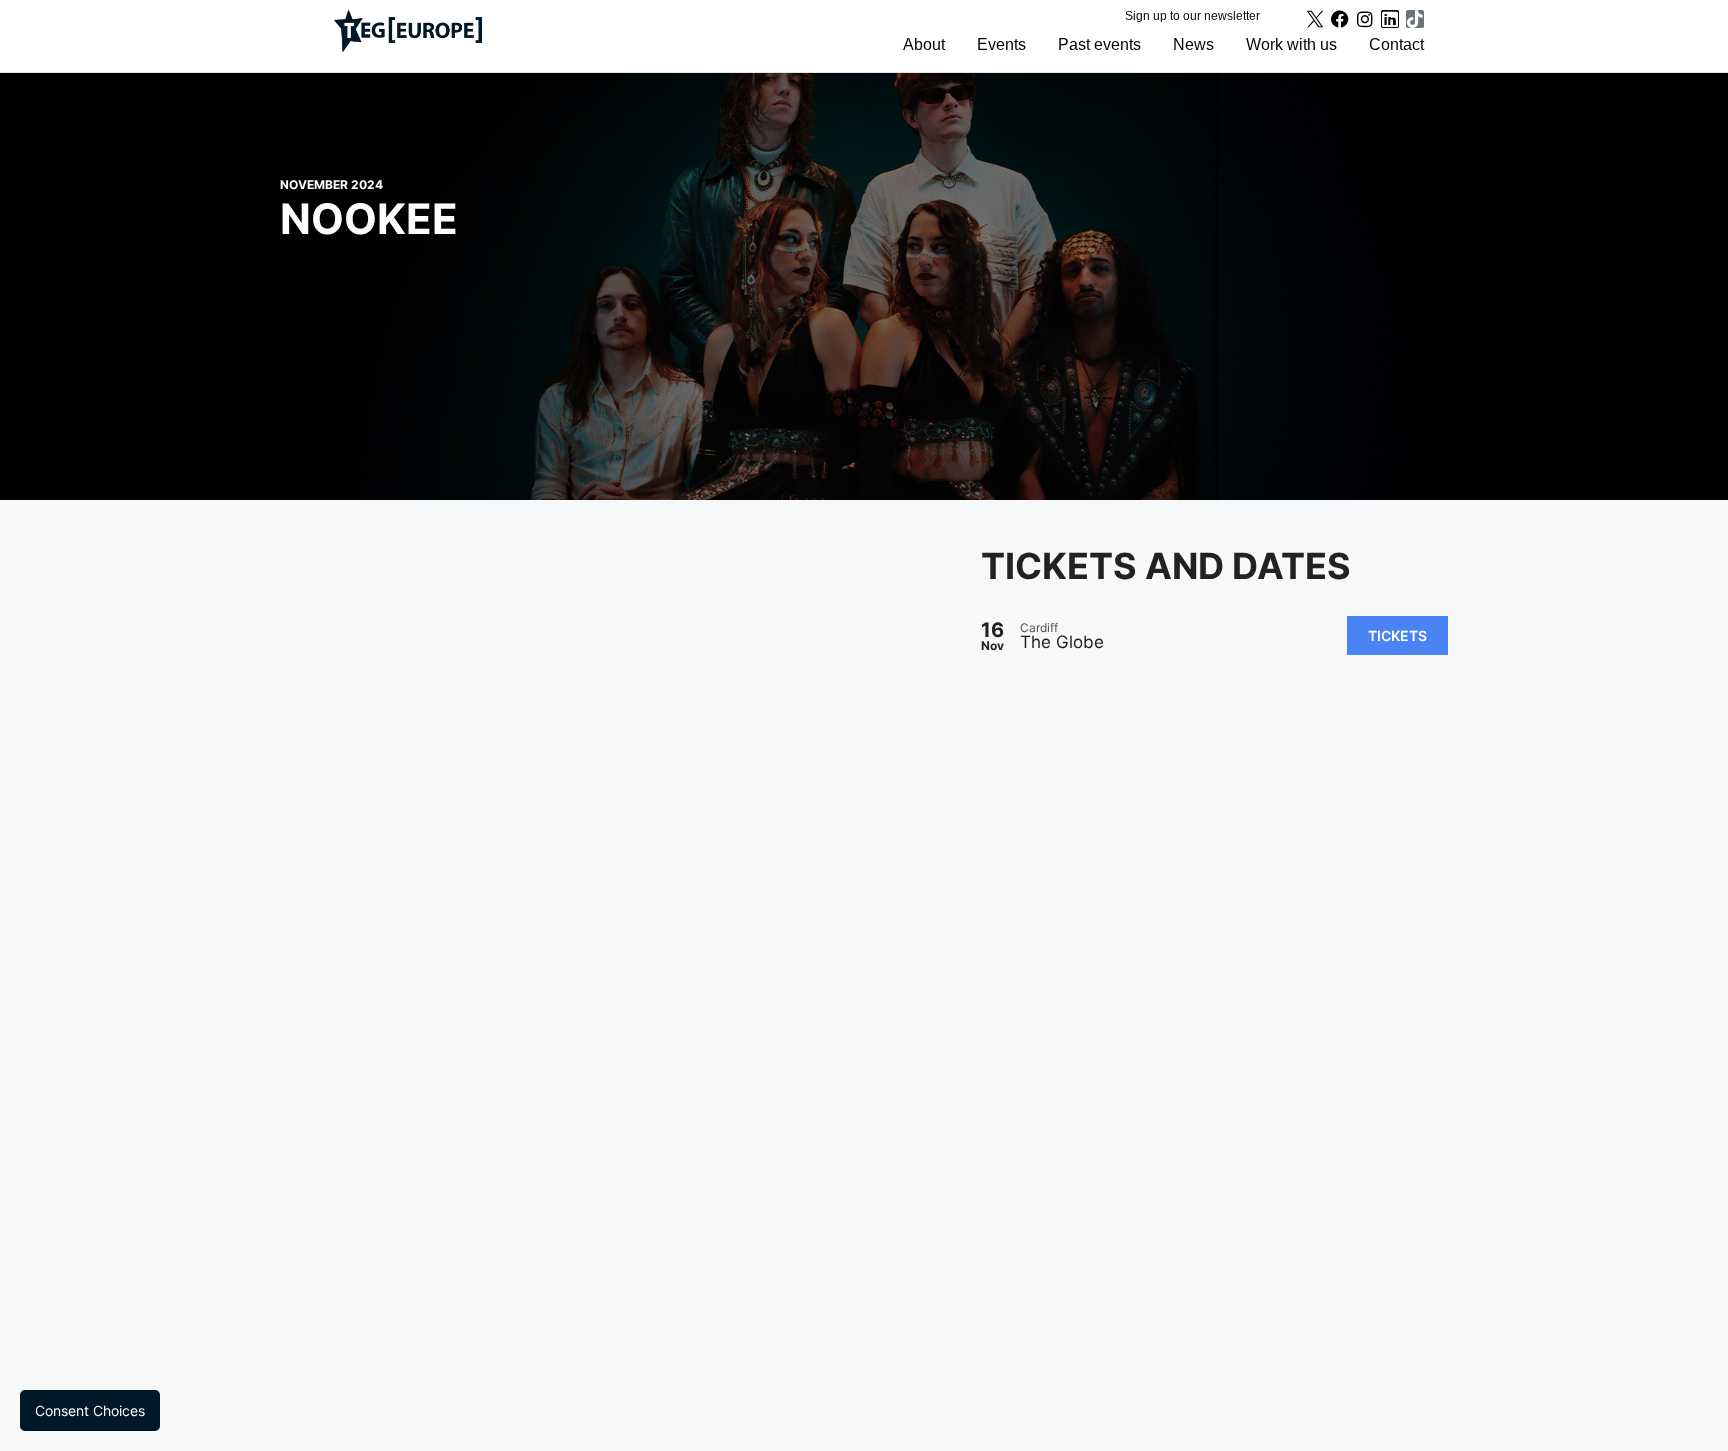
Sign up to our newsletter (1192, 16)
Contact (1396, 44)
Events (1001, 44)
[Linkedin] (1390, 19)
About (924, 44)
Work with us (1291, 44)
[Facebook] (1340, 19)
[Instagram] (1365, 19)
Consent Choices (90, 1410)
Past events (1099, 44)
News (1193, 44)
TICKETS (1397, 635)
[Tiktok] (1415, 19)
